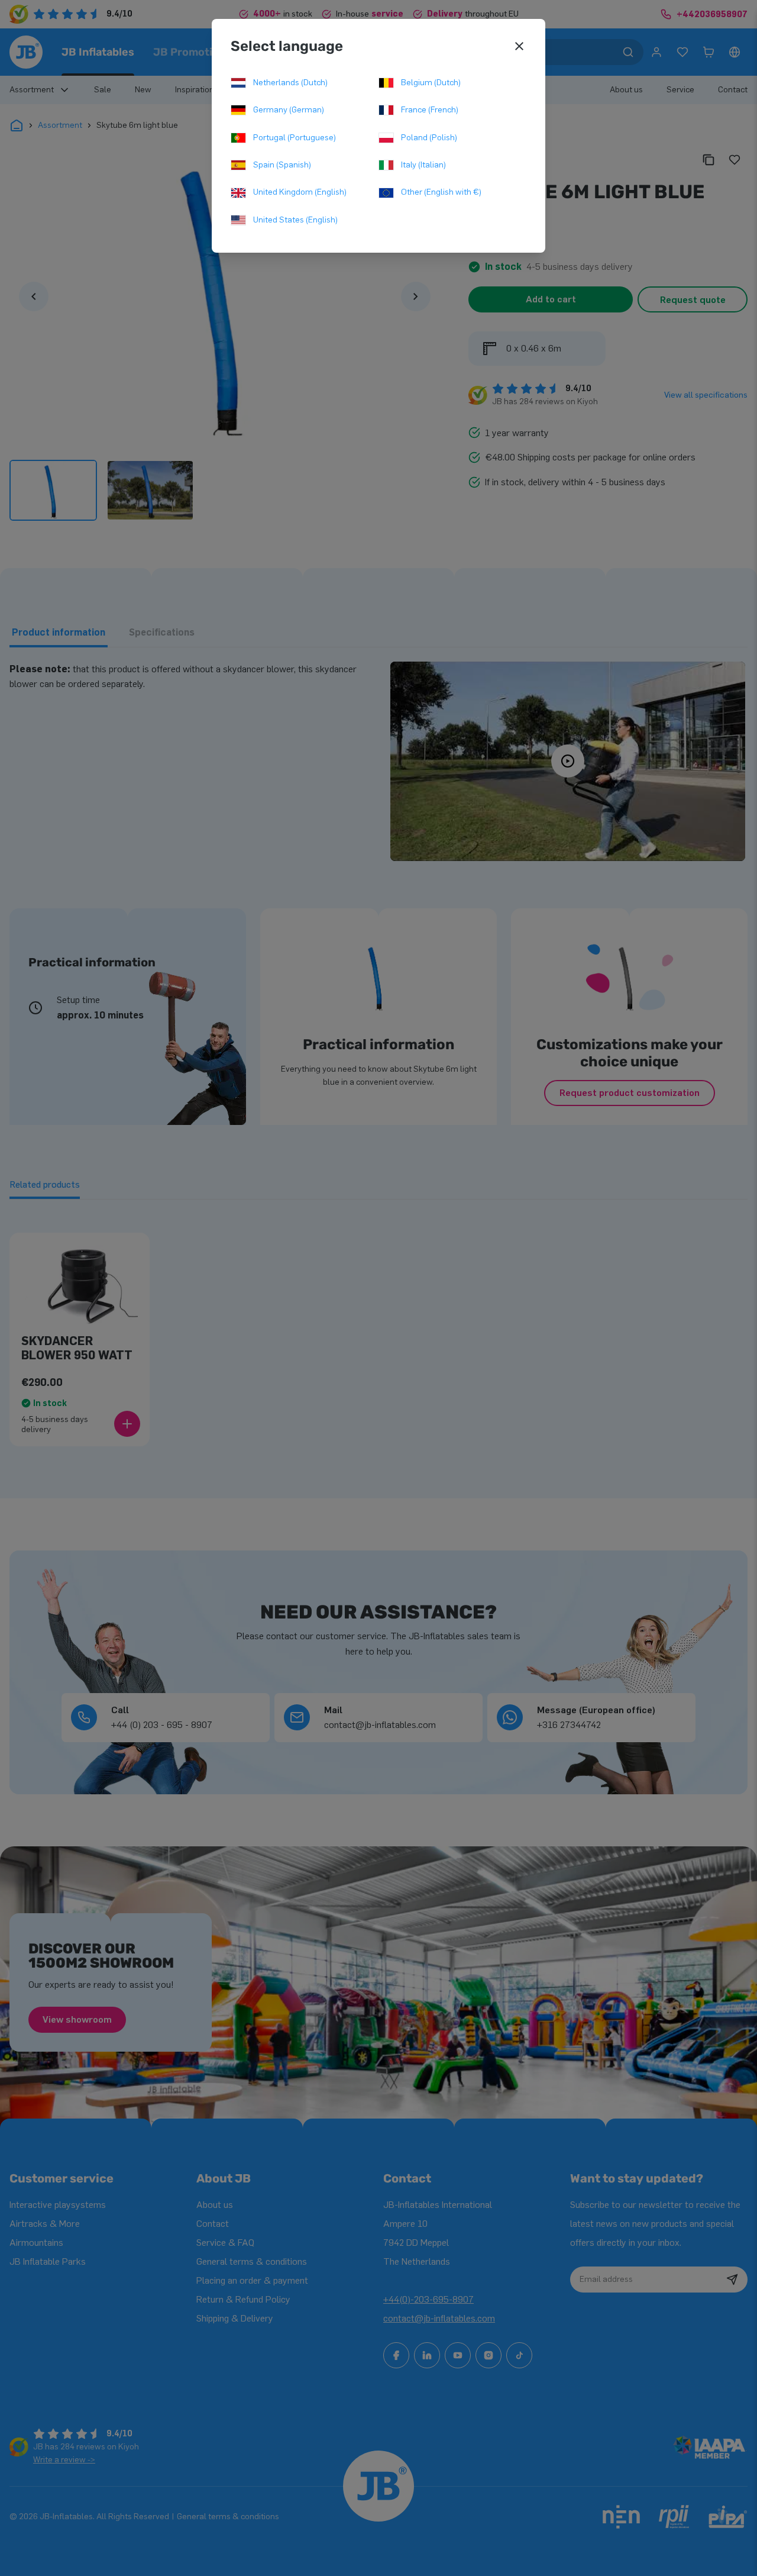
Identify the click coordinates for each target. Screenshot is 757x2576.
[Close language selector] (519, 46)
